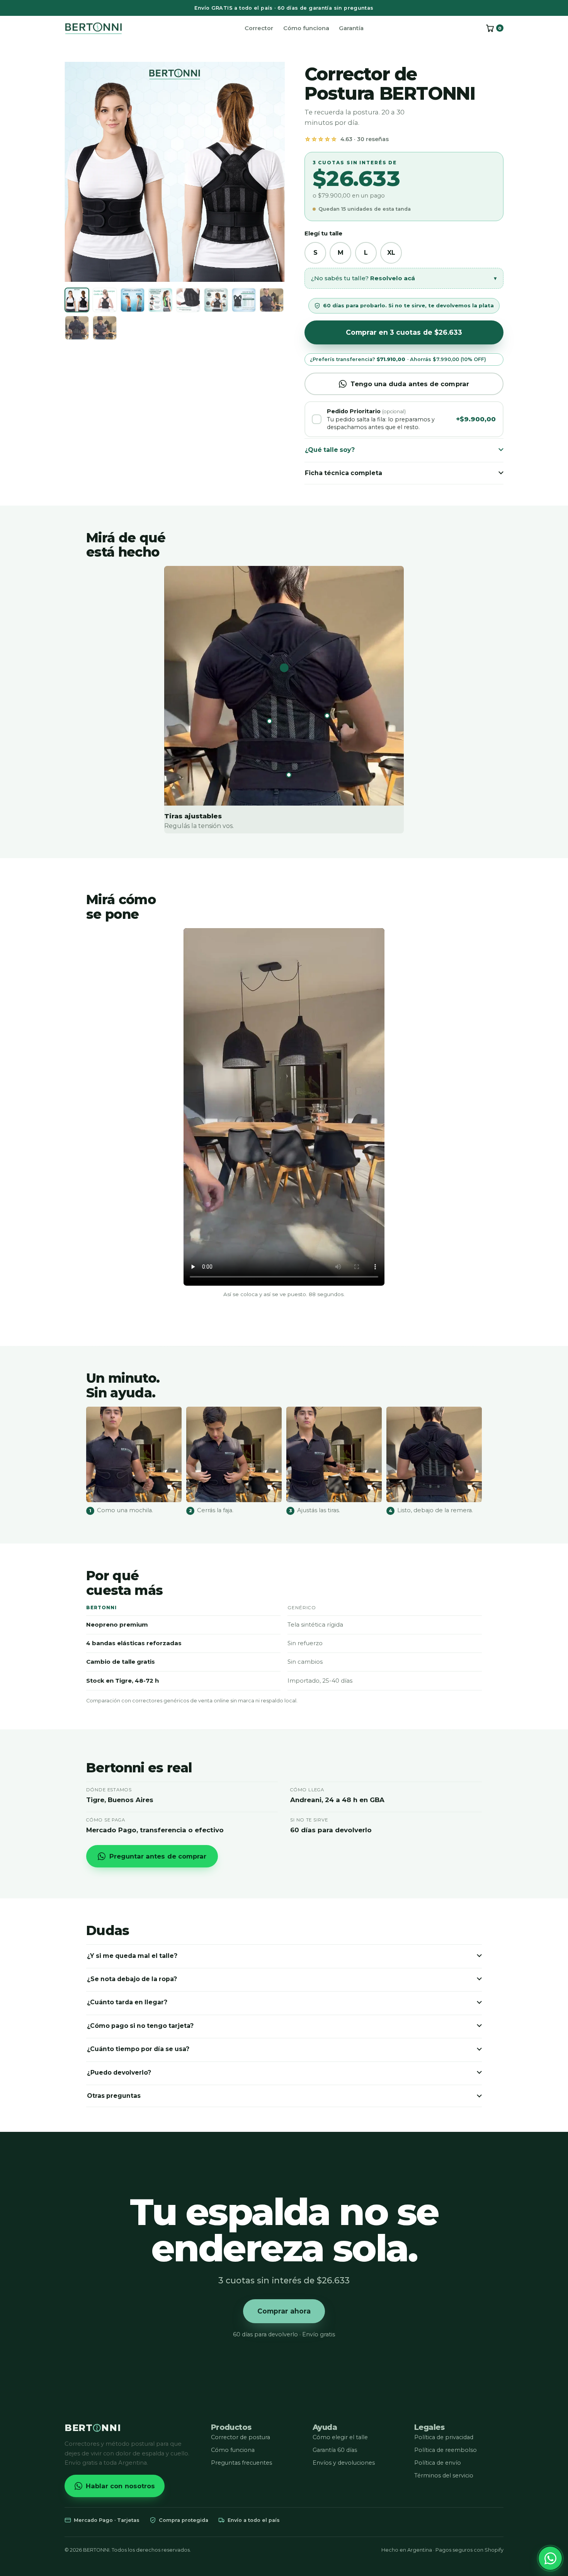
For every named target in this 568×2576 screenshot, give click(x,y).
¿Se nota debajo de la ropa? (132, 1979)
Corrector (259, 28)
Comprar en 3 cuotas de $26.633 (404, 332)
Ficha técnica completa (344, 473)
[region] (175, 172)
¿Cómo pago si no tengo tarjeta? (140, 2026)
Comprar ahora (284, 2311)
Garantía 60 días (335, 2450)
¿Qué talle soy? (330, 450)
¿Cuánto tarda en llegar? (127, 2002)
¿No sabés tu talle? (404, 278)
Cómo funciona (306, 28)
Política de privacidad (444, 2437)
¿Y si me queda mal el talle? (132, 1956)
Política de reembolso (446, 2450)
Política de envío (438, 2463)
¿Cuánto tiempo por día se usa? (138, 2049)
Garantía (351, 28)
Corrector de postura (241, 2437)
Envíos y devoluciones (344, 2463)
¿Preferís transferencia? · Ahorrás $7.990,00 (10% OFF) (398, 359)
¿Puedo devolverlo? (119, 2073)
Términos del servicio (444, 2475)
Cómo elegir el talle (340, 2437)
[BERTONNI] (94, 28)
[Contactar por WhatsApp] (550, 2558)
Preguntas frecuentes (241, 2463)
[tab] (77, 300)
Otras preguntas (114, 2096)
